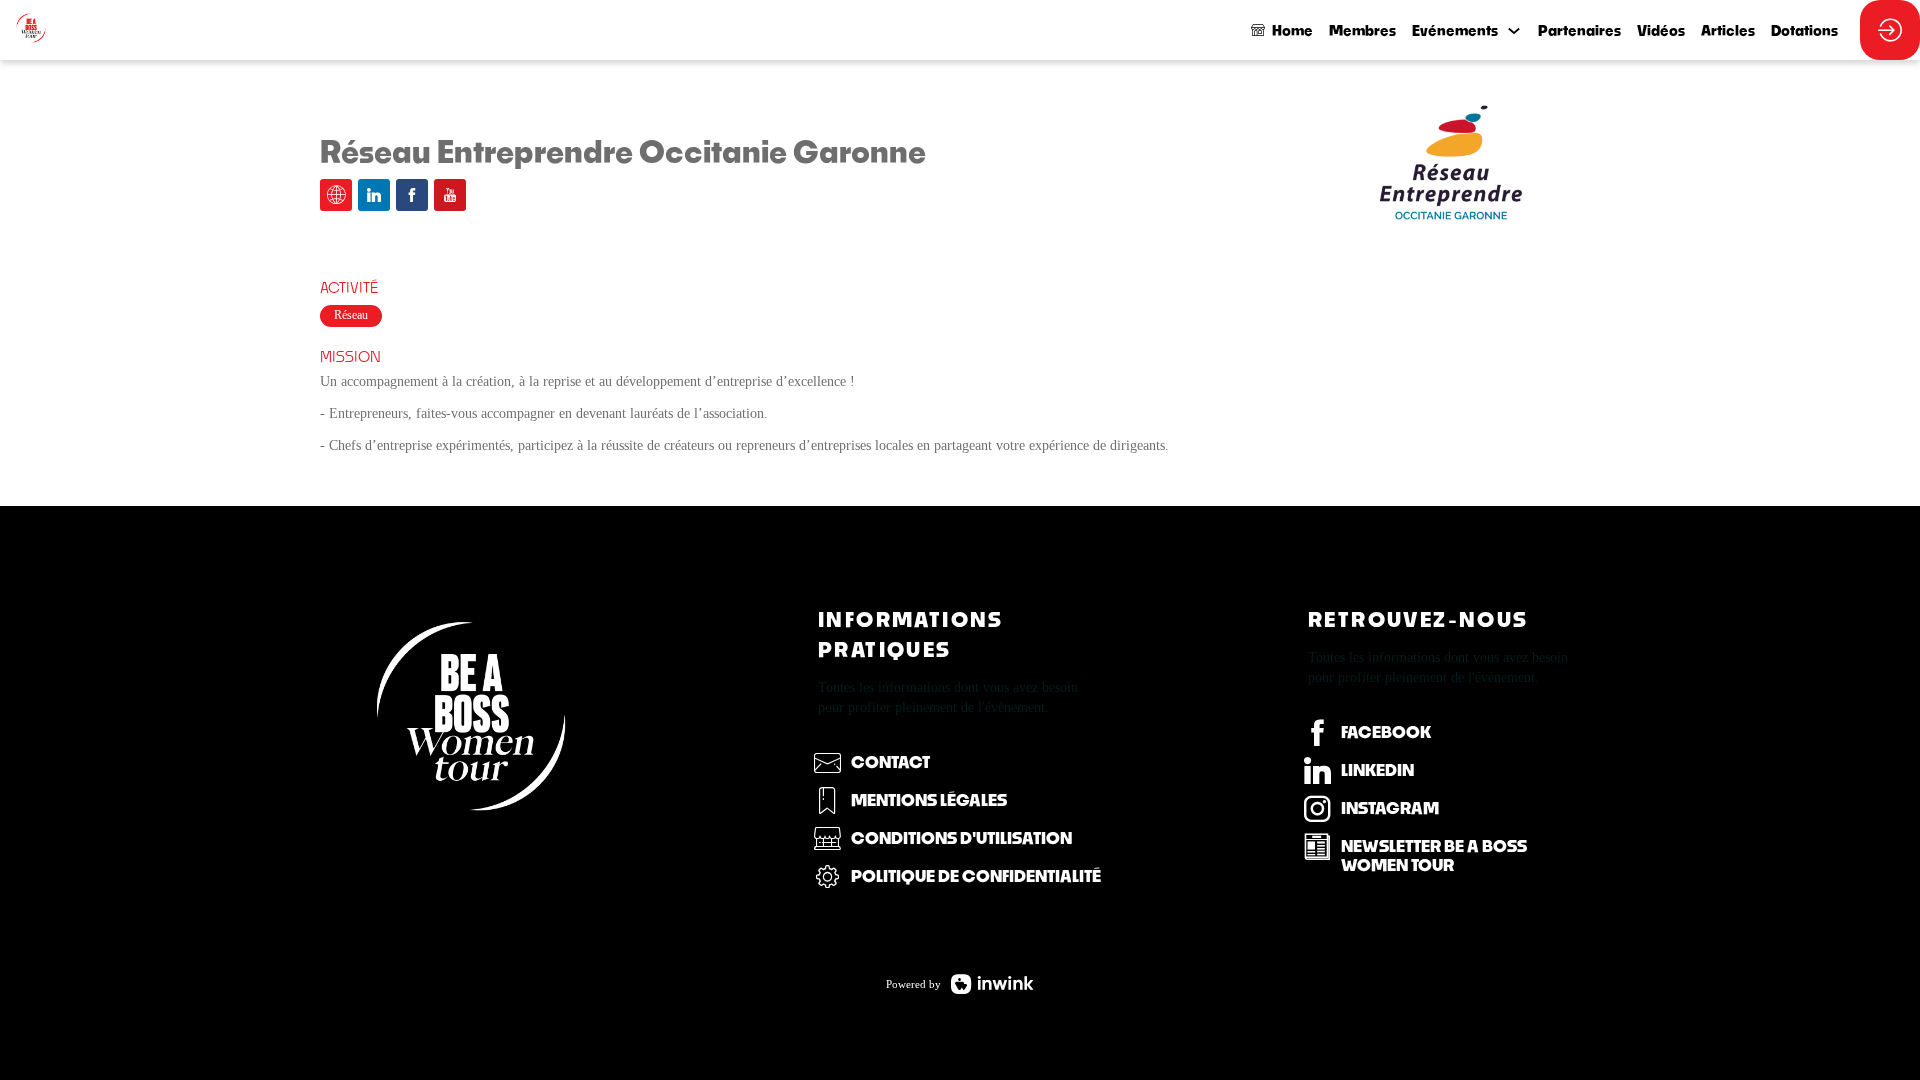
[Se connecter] (1890, 30)
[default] (1282, 30)
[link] (1362, 30)
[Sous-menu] (1513, 31)
